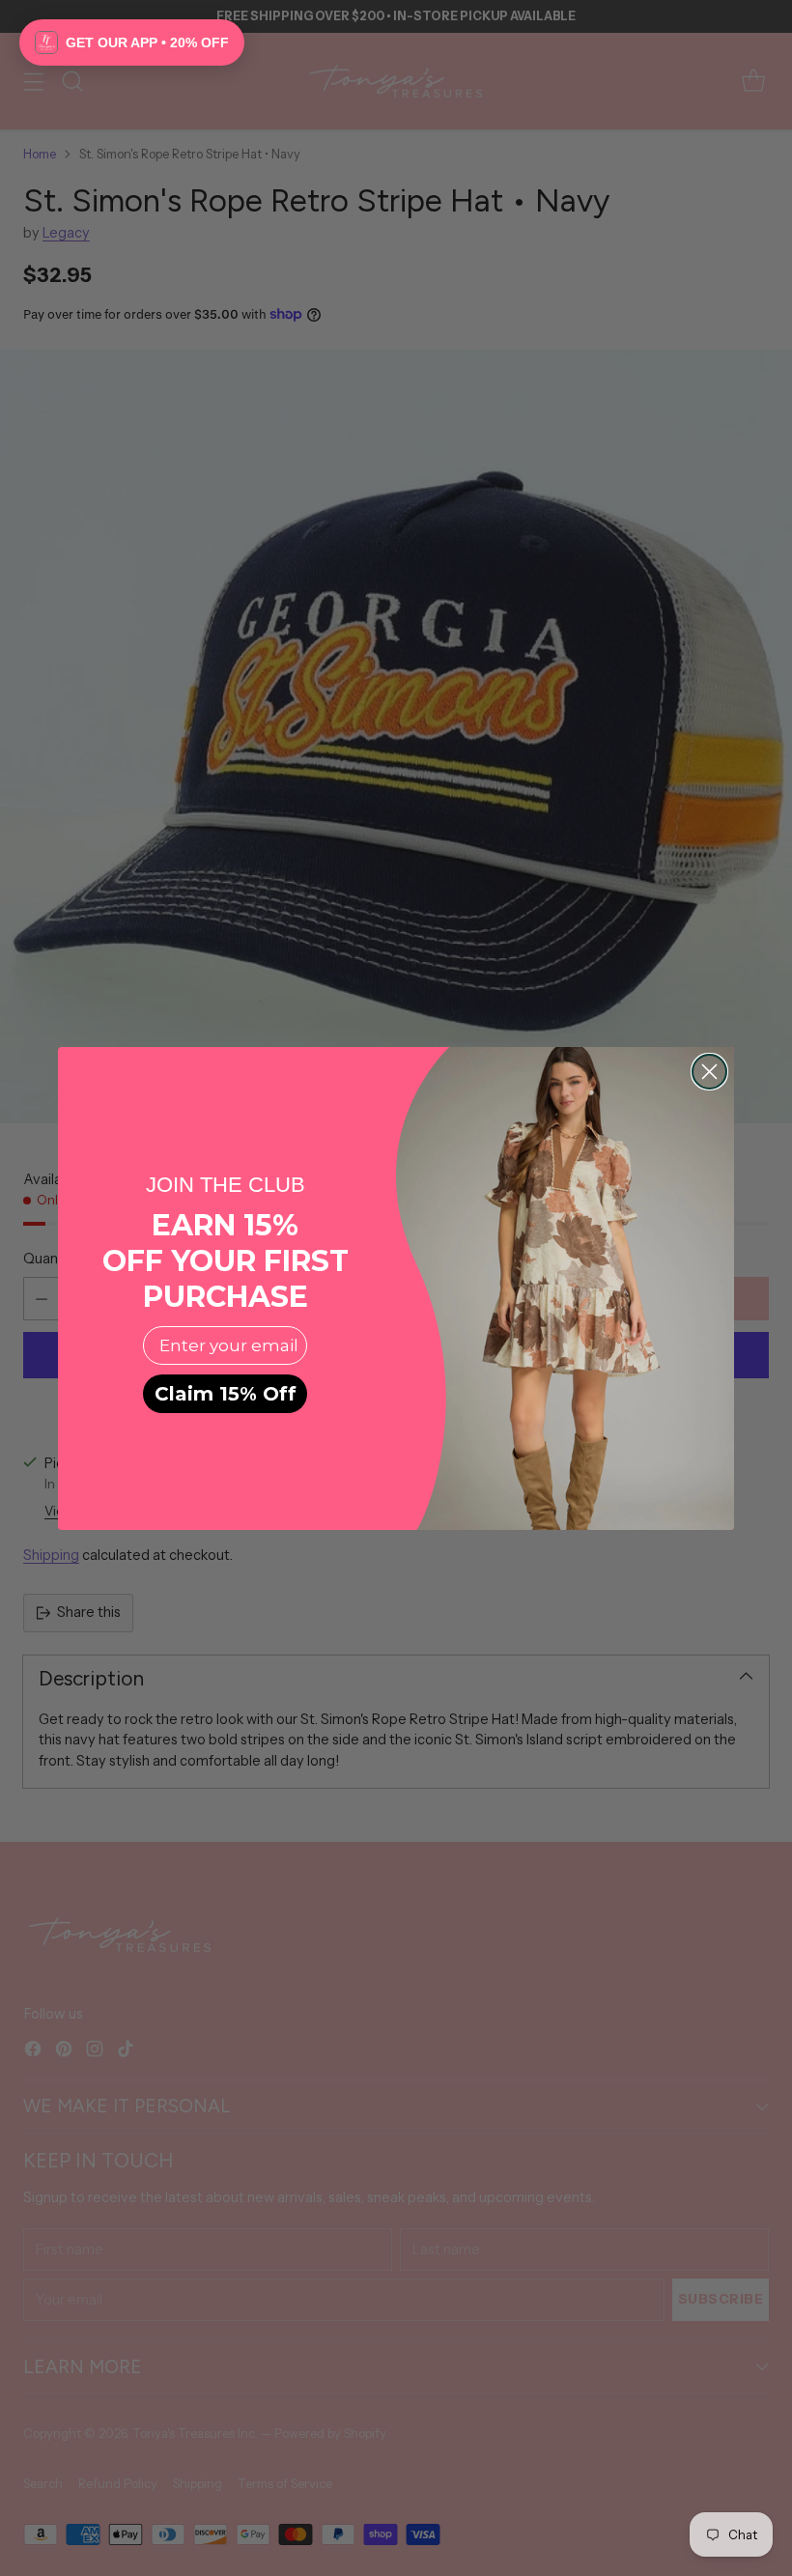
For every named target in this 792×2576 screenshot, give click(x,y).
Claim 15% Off (226, 1394)
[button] (132, 42)
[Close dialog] (709, 1072)
